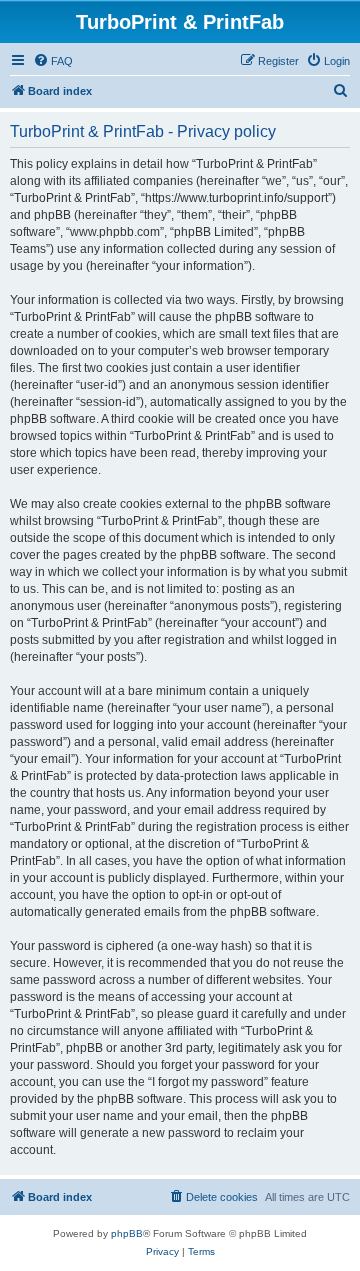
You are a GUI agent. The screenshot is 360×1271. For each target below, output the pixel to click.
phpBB (127, 1233)
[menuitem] (53, 61)
